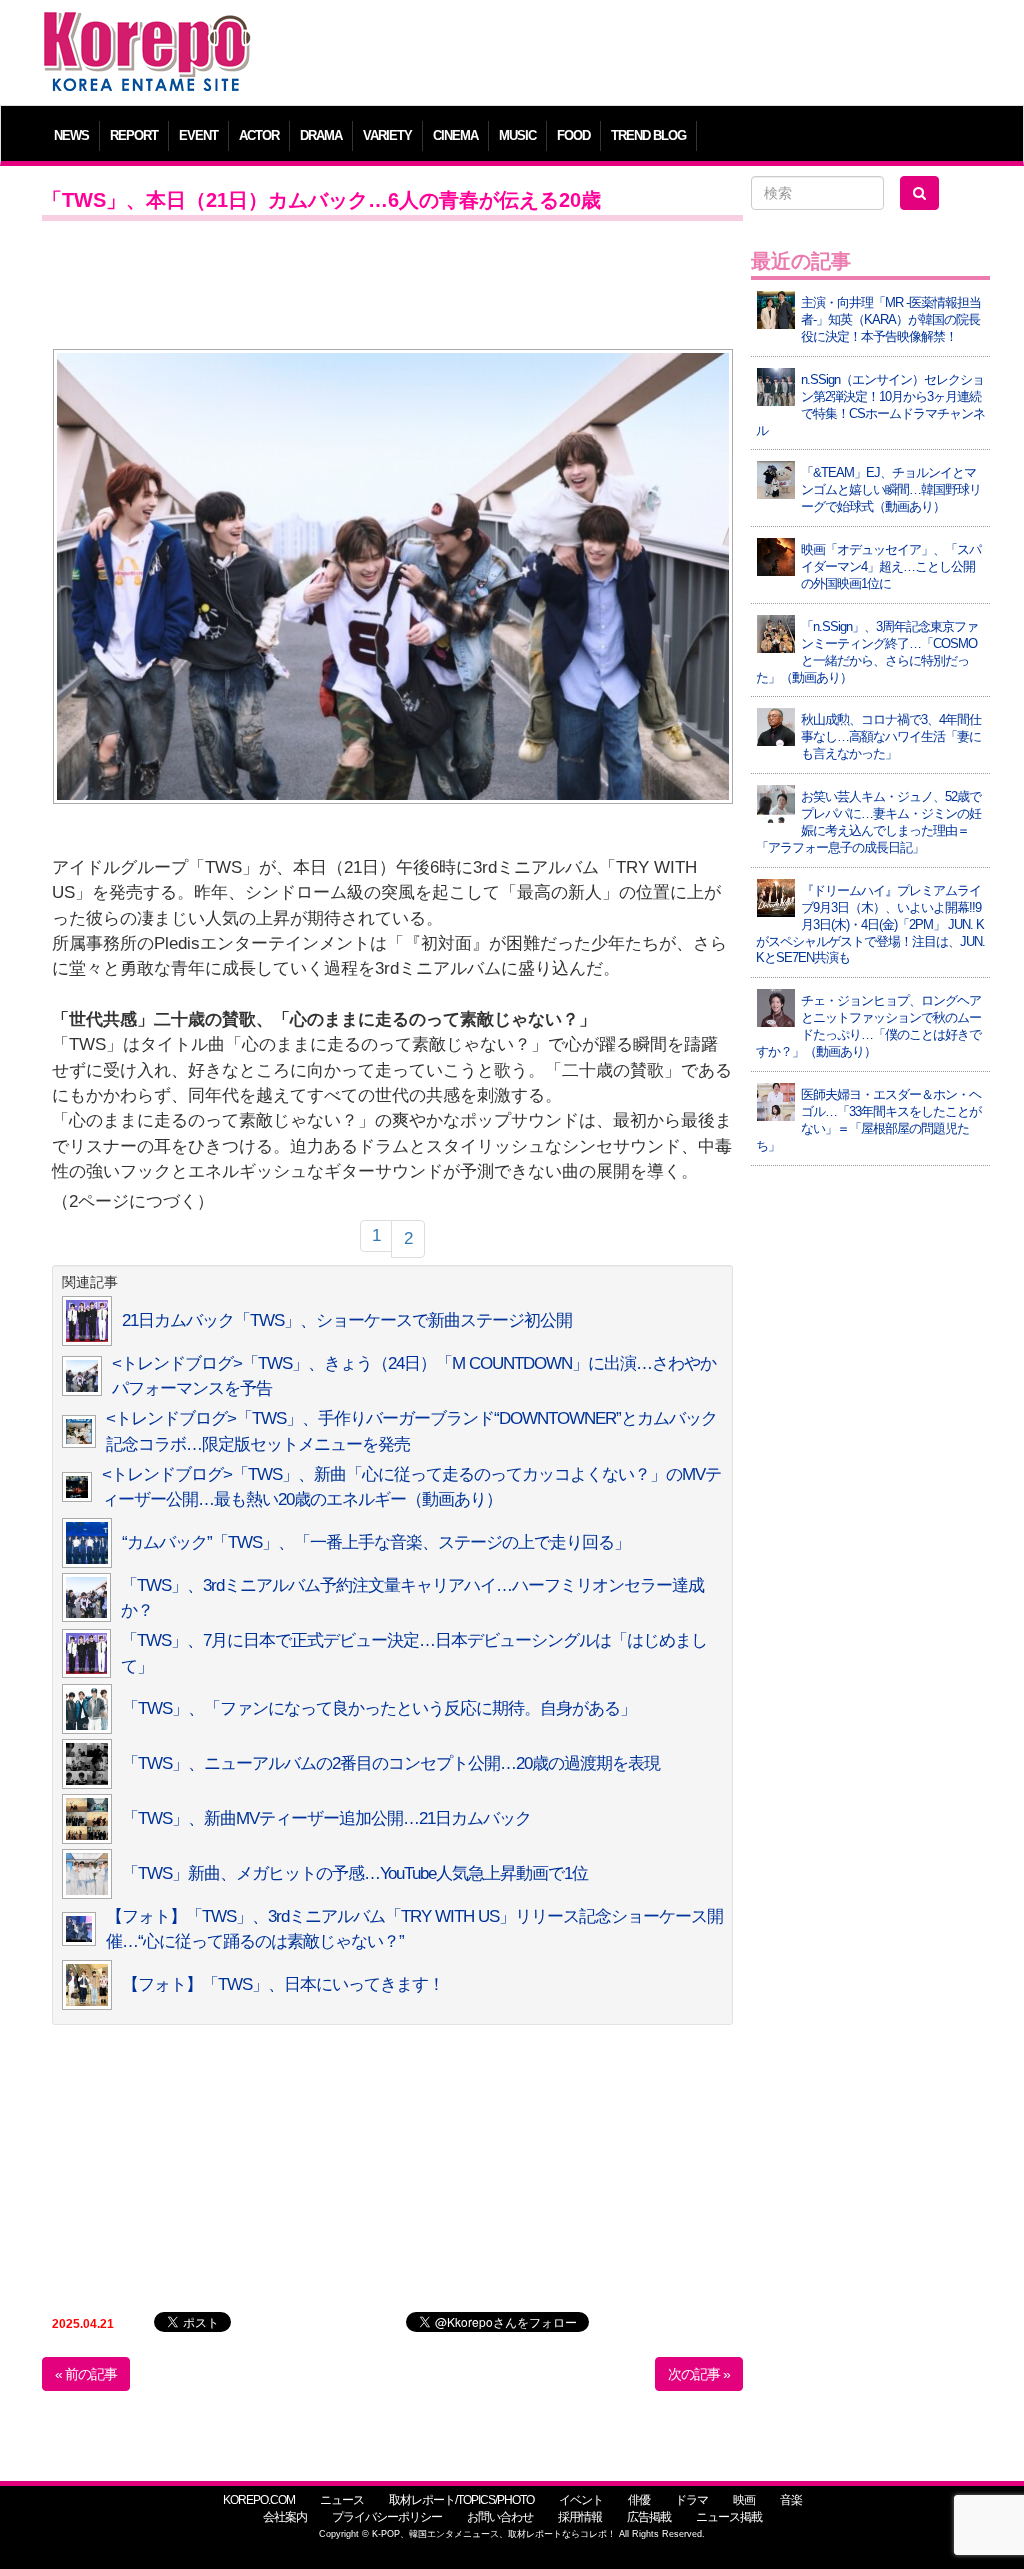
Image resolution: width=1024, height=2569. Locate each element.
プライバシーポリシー (387, 2517)
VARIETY (387, 135)
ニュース (342, 2500)
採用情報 (580, 2517)
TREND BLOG (648, 135)
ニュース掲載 (729, 2517)
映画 (744, 2500)
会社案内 (285, 2517)
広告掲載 (649, 2517)
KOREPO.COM (259, 2500)
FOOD (573, 135)
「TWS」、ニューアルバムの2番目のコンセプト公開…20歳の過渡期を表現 (391, 1763)
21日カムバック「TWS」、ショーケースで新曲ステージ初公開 (347, 1320)
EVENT (198, 135)
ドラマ (691, 2500)
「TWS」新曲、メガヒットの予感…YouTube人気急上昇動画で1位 (355, 1873)
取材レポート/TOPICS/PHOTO (461, 2500)
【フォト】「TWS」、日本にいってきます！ (283, 1984)
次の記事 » (699, 2374)
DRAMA (321, 135)
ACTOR (259, 135)
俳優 (639, 2500)
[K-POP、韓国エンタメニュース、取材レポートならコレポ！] (147, 29)
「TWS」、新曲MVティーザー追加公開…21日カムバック (326, 1818)
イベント (581, 2500)
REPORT (134, 135)
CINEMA (455, 135)
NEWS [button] (71, 135)
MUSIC (517, 135)
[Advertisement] (631, 55)
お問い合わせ (500, 2517)
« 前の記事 (86, 2374)
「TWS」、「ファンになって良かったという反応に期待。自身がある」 (379, 1708)
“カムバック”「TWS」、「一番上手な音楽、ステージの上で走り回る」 (376, 1542)
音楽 (791, 2500)
